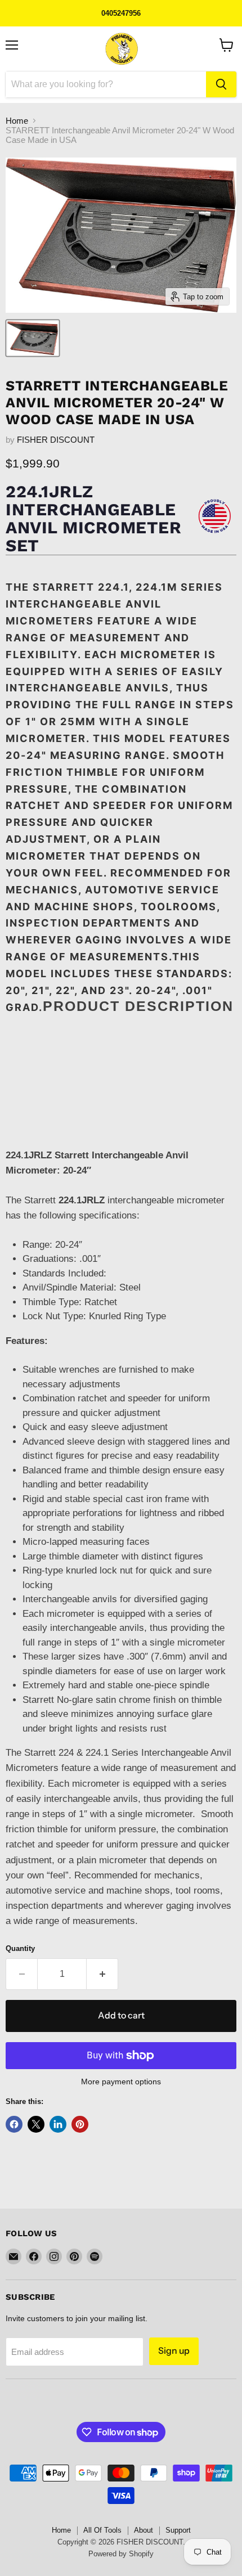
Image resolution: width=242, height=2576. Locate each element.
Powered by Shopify (121, 2554)
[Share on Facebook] (14, 2124)
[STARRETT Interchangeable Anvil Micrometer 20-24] (33, 338)
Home (17, 121)
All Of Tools (102, 2530)
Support (178, 2530)
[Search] (221, 84)
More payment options (121, 2082)
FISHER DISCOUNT (56, 440)
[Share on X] (36, 2124)
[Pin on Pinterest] (80, 2124)
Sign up (174, 2351)
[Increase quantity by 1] (102, 1974)
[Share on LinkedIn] (58, 2124)
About (144, 2530)
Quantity (20, 1948)
